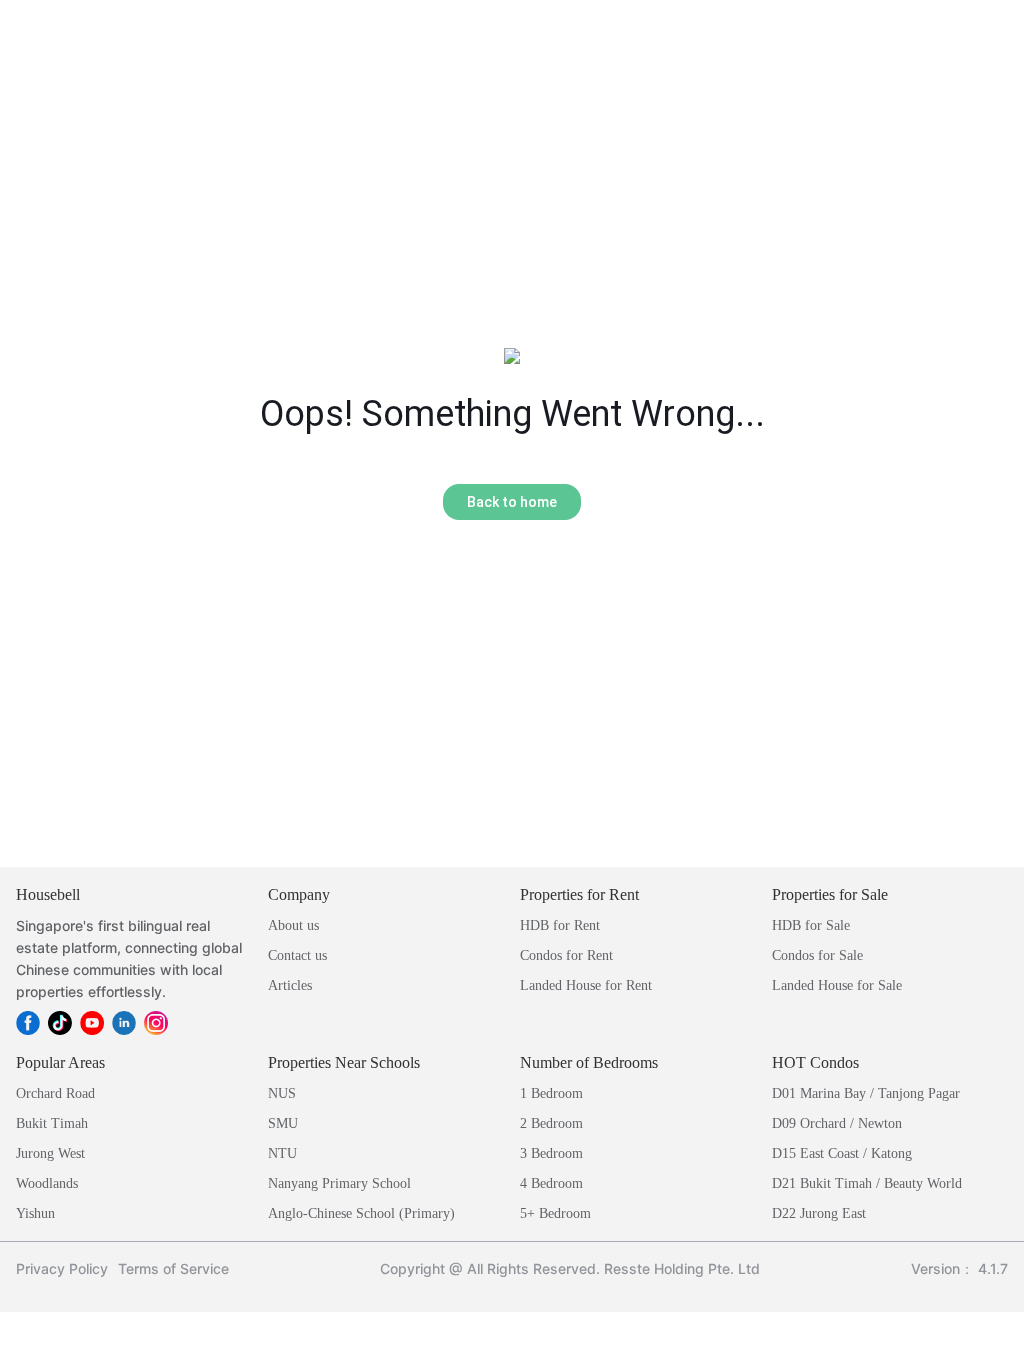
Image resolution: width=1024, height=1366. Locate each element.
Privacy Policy (62, 1268)
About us (293, 925)
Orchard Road (55, 1093)
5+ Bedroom (555, 1213)
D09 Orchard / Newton (837, 1123)
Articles (290, 985)
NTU (282, 1153)
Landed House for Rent (586, 985)
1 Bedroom (551, 1093)
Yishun (35, 1213)
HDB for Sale (811, 925)
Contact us (297, 955)
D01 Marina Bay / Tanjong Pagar (866, 1093)
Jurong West (50, 1153)
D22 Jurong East (819, 1213)
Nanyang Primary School (339, 1183)
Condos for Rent (566, 955)
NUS (282, 1093)
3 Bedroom (551, 1153)
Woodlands (47, 1183)
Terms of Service (173, 1268)
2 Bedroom (551, 1123)
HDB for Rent (560, 925)
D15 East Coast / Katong (842, 1153)
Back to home (512, 502)
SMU (283, 1123)
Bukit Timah (52, 1123)
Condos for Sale (817, 955)
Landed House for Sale (837, 985)
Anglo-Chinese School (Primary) (361, 1213)
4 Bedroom (551, 1183)
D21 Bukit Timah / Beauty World (867, 1183)
